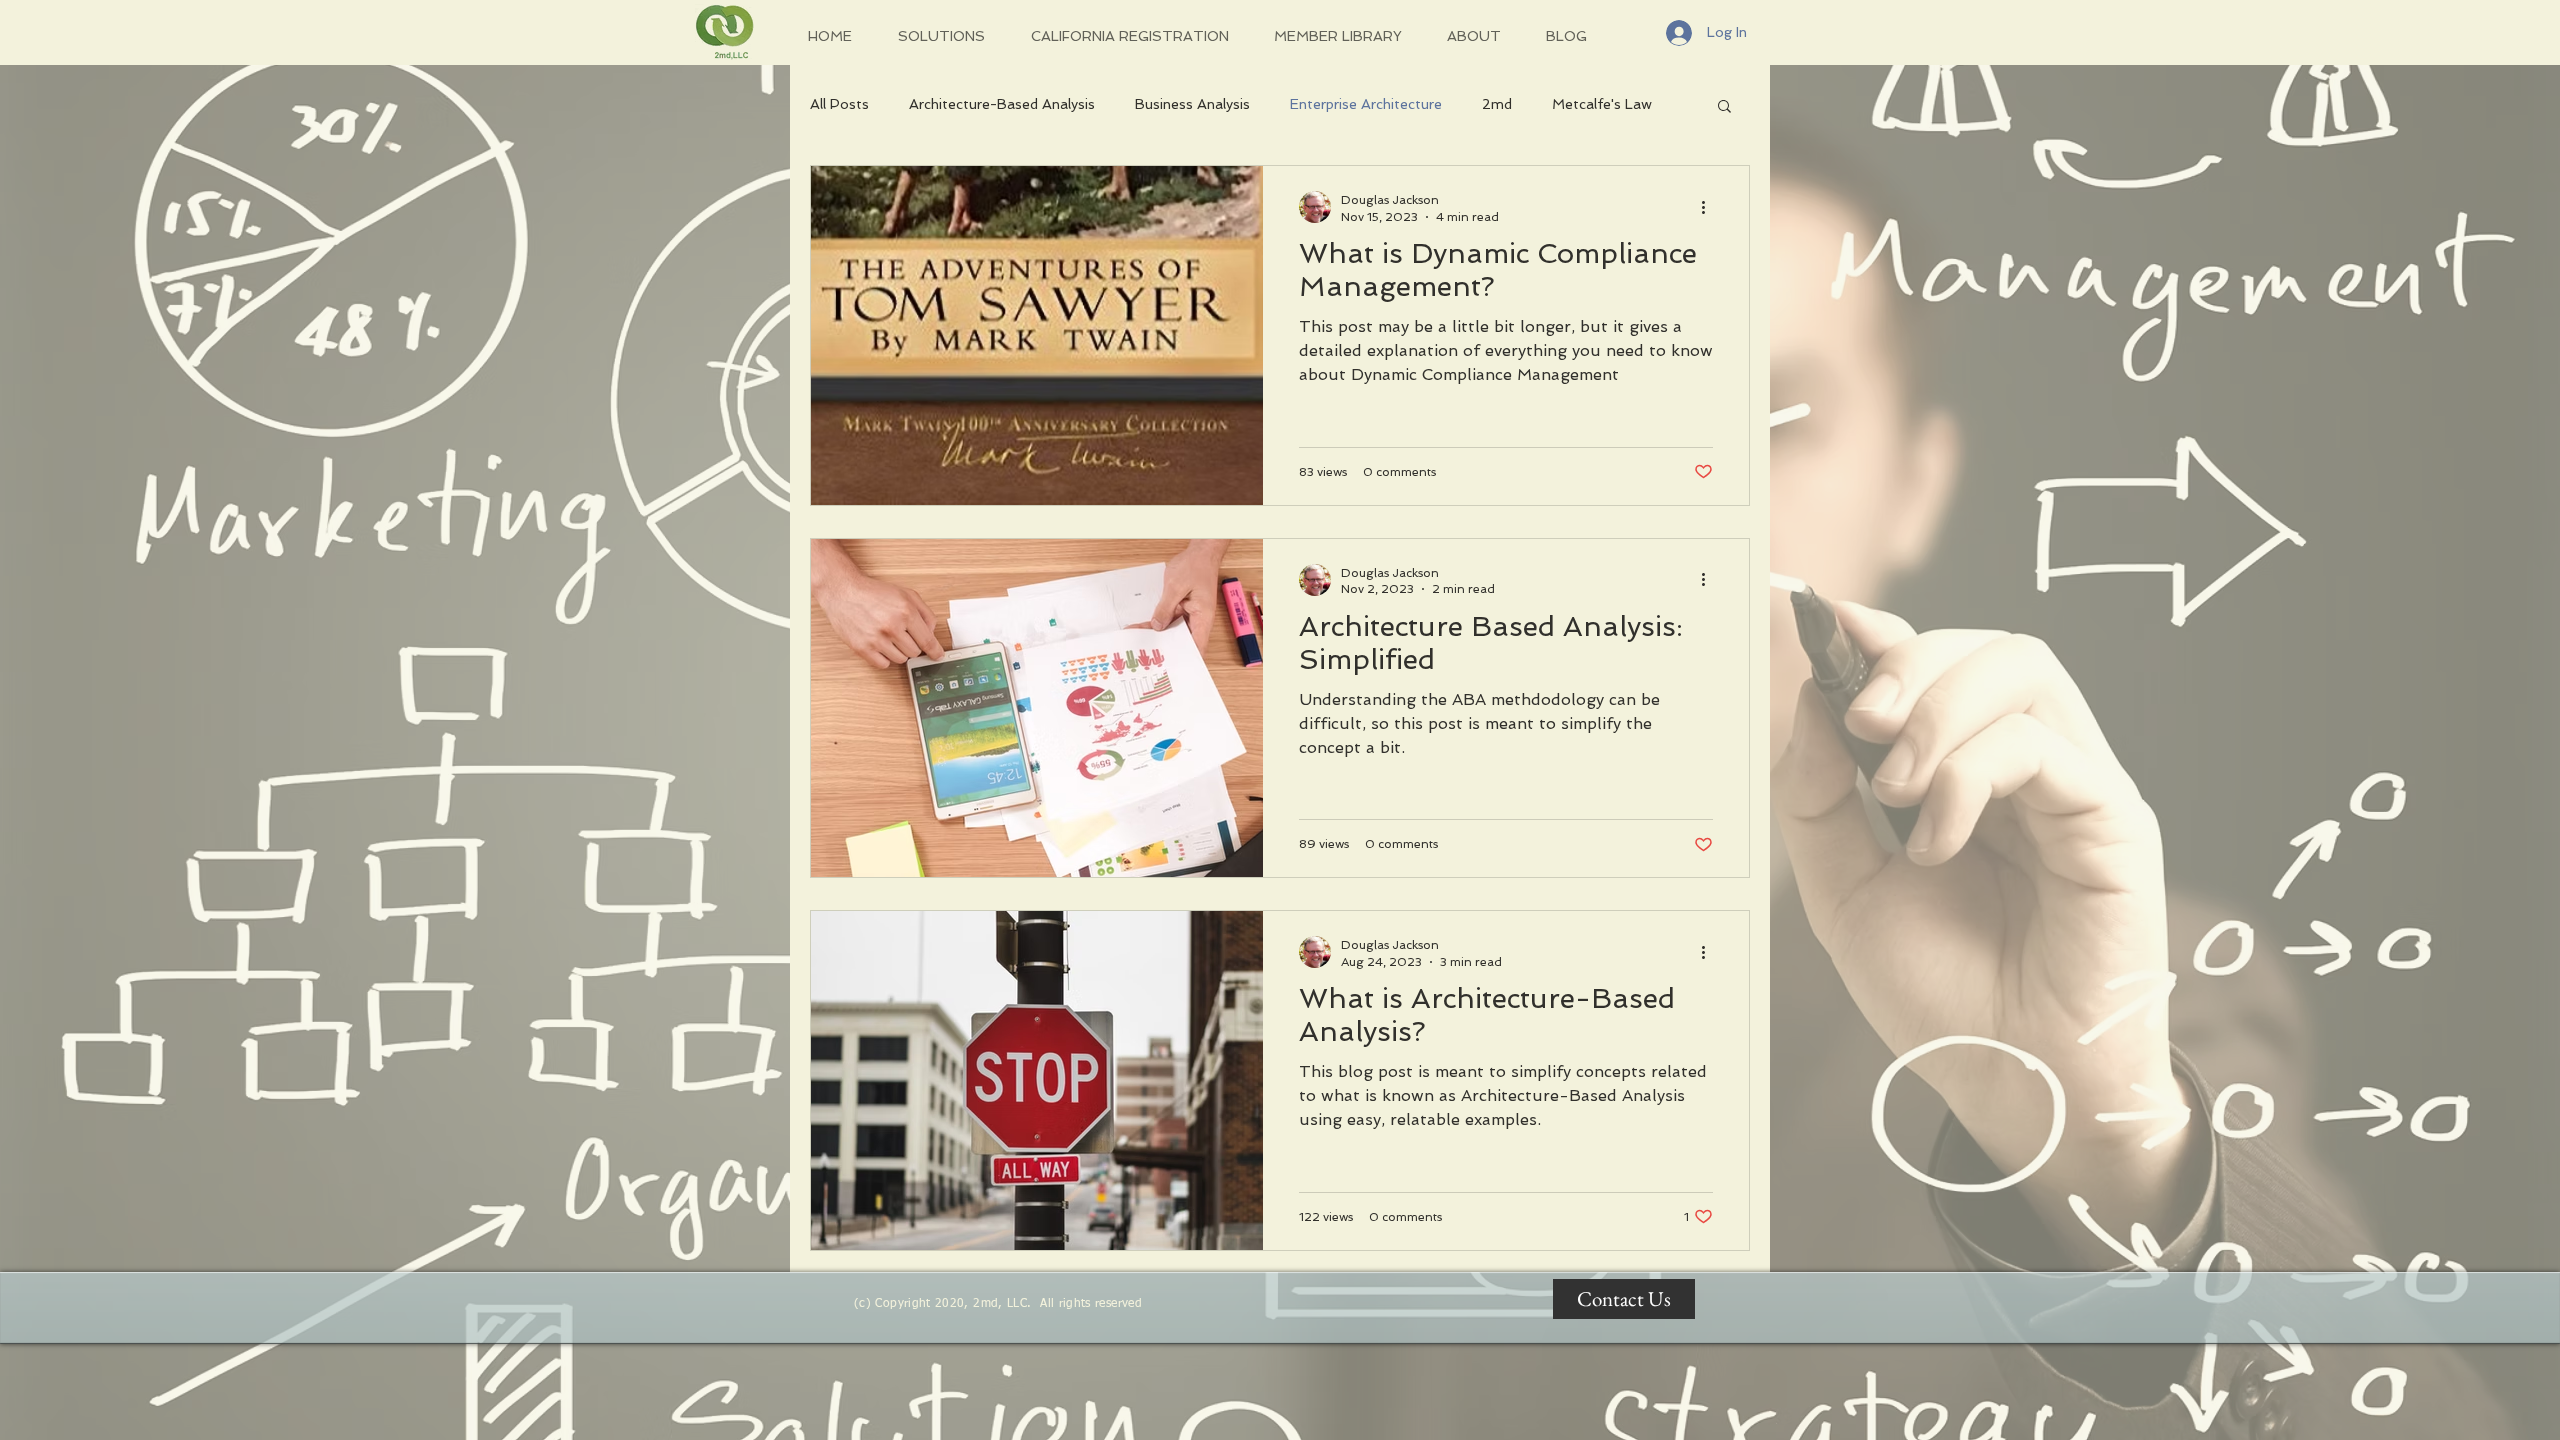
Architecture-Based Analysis (1002, 104)
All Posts (839, 104)
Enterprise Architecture (1366, 104)
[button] (1724, 107)
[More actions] (1710, 207)
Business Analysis (1192, 104)
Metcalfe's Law (1602, 104)
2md (1497, 104)
